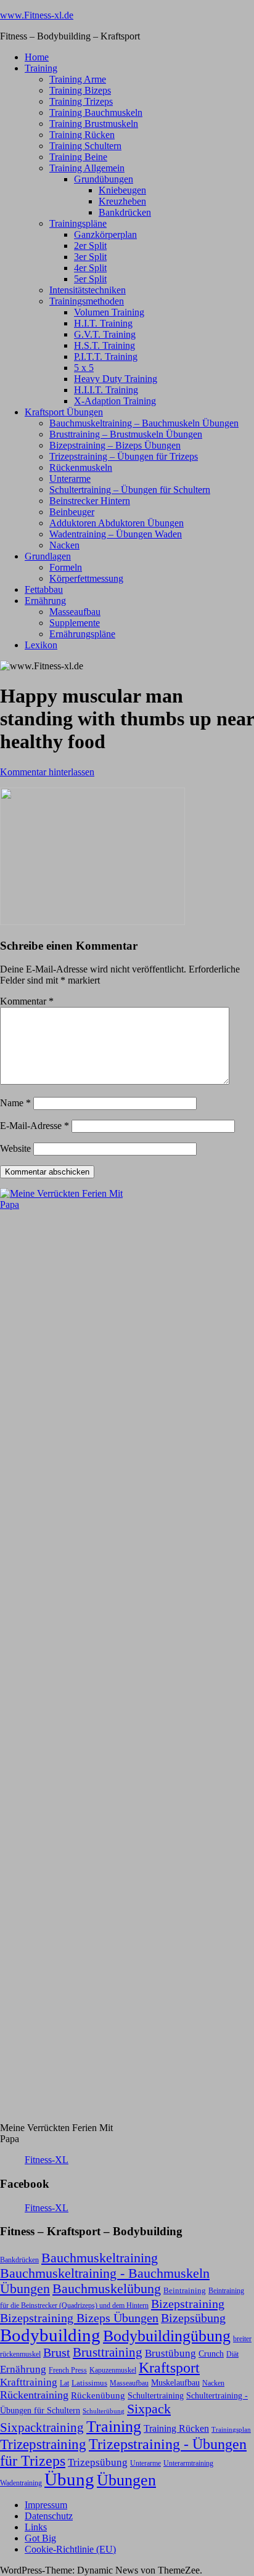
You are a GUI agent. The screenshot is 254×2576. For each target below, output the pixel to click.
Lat (64, 2383)
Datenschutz (49, 2516)
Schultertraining (156, 2395)
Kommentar (27, 1001)
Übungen (126, 2480)
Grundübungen (104, 179)
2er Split (90, 246)
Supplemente (75, 623)
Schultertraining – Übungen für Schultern (130, 490)
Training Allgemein (87, 168)
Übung (69, 2479)
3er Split (90, 257)
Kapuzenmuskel (113, 2370)
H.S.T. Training (104, 345)
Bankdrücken (125, 212)
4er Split (90, 268)
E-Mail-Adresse (35, 1126)
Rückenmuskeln (81, 467)
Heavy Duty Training (116, 379)
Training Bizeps (80, 90)
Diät (232, 2354)
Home (37, 57)
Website (15, 1148)
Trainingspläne (78, 223)
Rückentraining (34, 2395)
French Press (68, 2370)
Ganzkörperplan (105, 234)
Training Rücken (82, 135)
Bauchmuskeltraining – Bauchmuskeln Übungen (144, 423)
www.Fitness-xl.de (37, 15)
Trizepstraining (43, 2444)
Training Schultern (85, 146)
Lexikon (41, 645)
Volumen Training (109, 312)
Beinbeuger (72, 512)
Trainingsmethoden (87, 301)
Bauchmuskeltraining (100, 2258)
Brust (57, 2353)
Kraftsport (169, 2368)
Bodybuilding (50, 2335)
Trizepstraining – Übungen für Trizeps (124, 456)
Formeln (66, 567)
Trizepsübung (98, 2462)
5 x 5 (84, 368)
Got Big (40, 2538)
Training (41, 68)
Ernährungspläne (82, 634)
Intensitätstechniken (88, 290)
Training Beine (78, 157)
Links (36, 2527)
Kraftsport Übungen (64, 412)
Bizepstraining (188, 2304)
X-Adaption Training (115, 401)
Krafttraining (29, 2382)
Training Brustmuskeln (94, 124)
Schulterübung (104, 2411)
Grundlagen (48, 556)
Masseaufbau (75, 612)
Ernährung (45, 601)
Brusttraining (108, 2352)
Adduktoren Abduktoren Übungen (117, 523)
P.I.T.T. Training (106, 357)
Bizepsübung (193, 2318)
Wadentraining (21, 2483)
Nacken (64, 545)
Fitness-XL (47, 2160)
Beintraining (185, 2290)
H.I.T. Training (103, 323)
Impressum (46, 2505)
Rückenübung (98, 2395)
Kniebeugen (122, 190)
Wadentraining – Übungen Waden (116, 534)
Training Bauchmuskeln (96, 112)
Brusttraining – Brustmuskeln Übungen (126, 434)
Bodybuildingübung (167, 2336)
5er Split (90, 279)
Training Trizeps (81, 101)
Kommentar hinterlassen (47, 772)
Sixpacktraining (42, 2427)
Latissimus (89, 2383)
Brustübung (170, 2353)
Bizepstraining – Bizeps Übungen (115, 445)
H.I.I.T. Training (106, 390)
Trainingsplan (231, 2430)
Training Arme (78, 79)
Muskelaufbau (175, 2383)
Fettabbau (44, 589)
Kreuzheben (122, 201)
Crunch (211, 2354)
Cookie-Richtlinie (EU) (70, 2549)
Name (15, 1103)
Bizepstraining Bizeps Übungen (79, 2318)
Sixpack (149, 2409)
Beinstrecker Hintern (90, 501)
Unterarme (70, 479)
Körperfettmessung (86, 578)
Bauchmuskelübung (107, 2289)
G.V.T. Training (105, 334)
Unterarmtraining (188, 2463)
